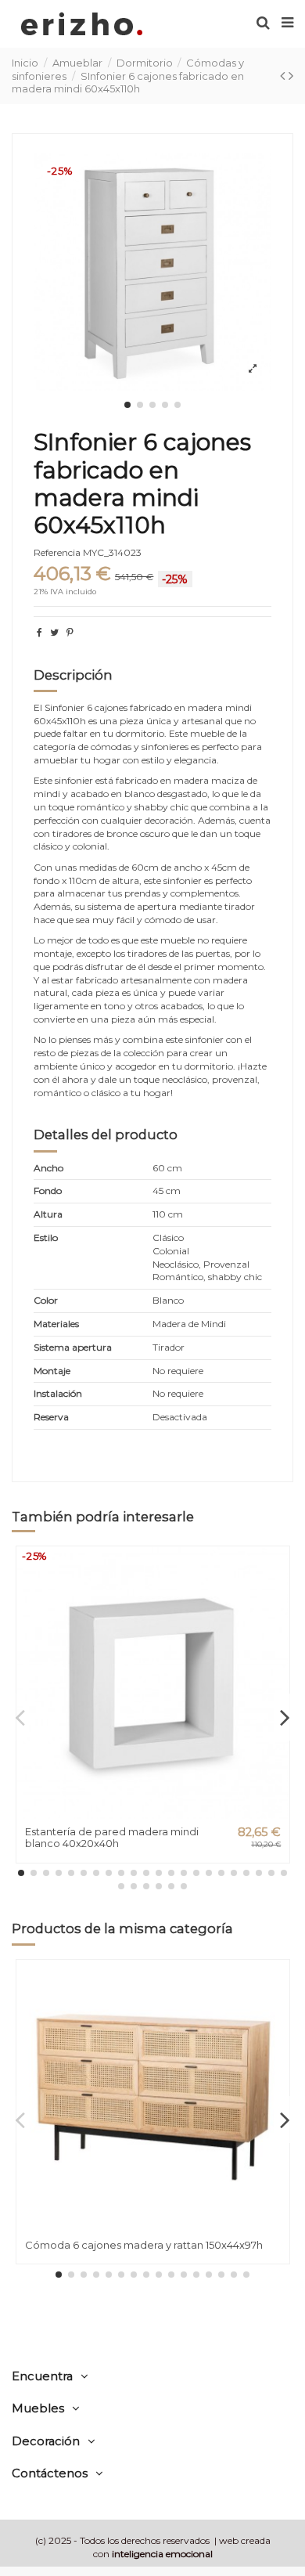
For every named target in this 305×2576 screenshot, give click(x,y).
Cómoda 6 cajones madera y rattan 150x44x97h (144, 2245)
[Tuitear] (54, 632)
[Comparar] (278, 1595)
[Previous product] (284, 76)
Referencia (57, 552)
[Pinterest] (70, 632)
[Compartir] (39, 632)
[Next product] (291, 76)
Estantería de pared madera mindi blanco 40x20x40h (112, 1838)
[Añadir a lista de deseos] (278, 1569)
